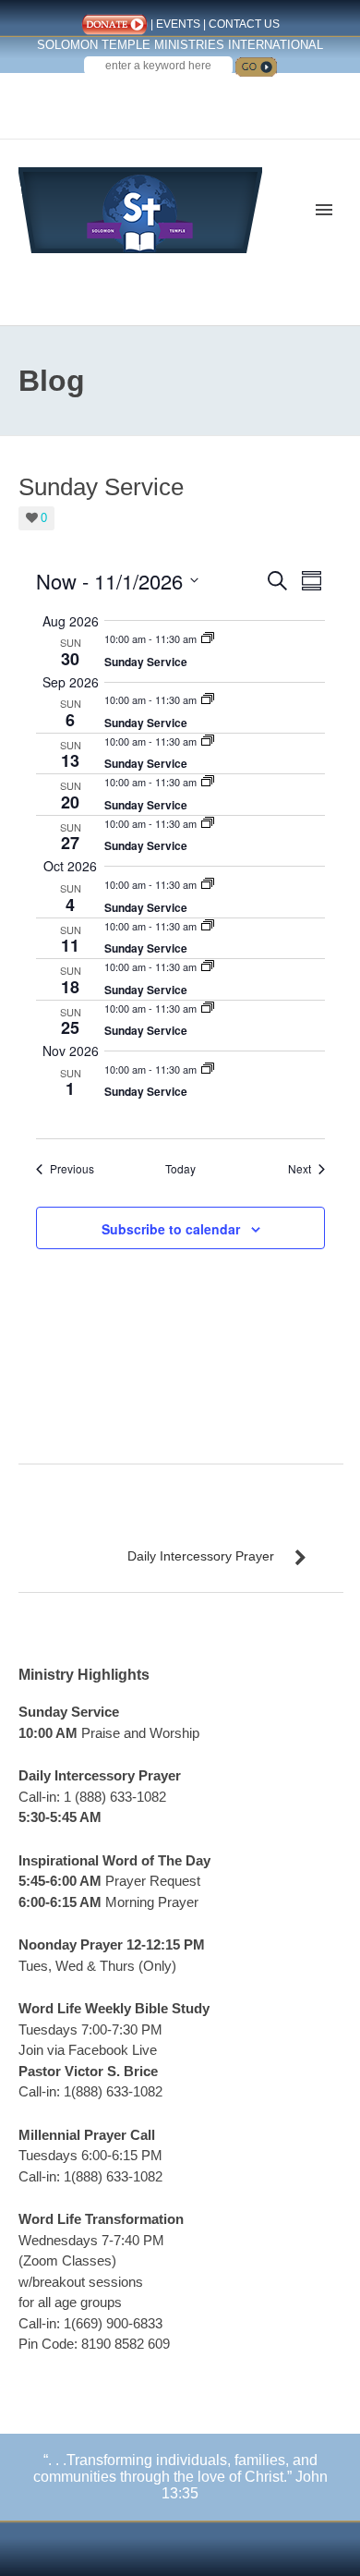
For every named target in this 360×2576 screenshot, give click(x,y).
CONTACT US (244, 24)
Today (180, 1169)
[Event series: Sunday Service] (208, 638)
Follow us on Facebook (146, 100)
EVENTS (178, 24)
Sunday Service (146, 662)
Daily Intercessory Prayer (201, 1556)
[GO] (256, 67)
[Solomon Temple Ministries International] (140, 208)
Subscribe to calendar (171, 1229)
